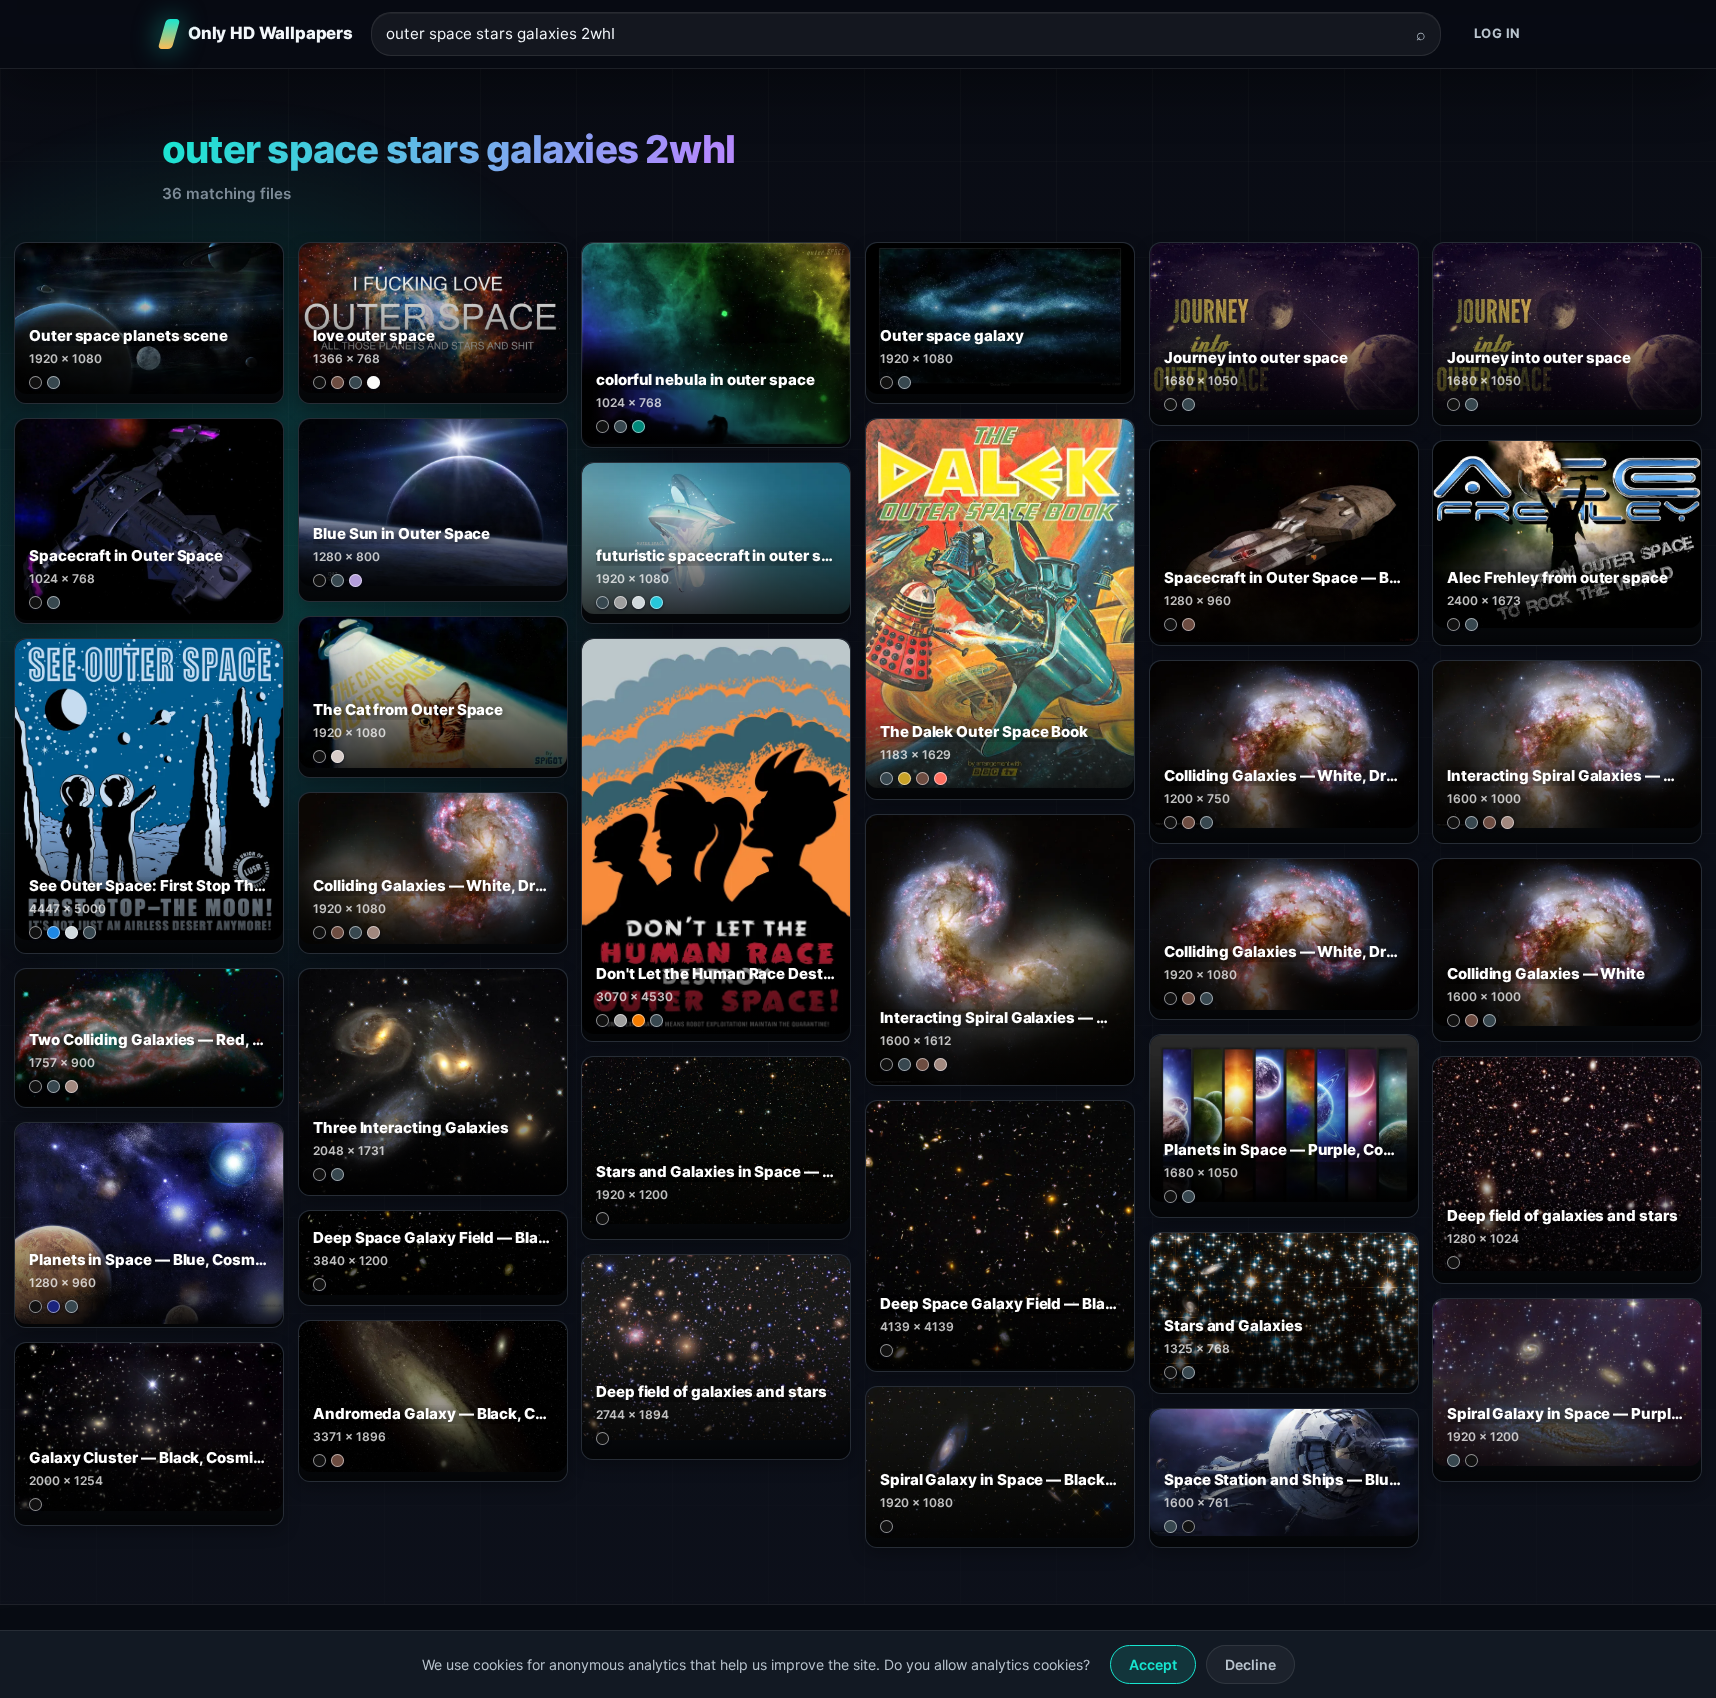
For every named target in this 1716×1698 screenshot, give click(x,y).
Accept (1153, 1664)
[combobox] (894, 34)
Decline (1250, 1664)
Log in (1497, 33)
